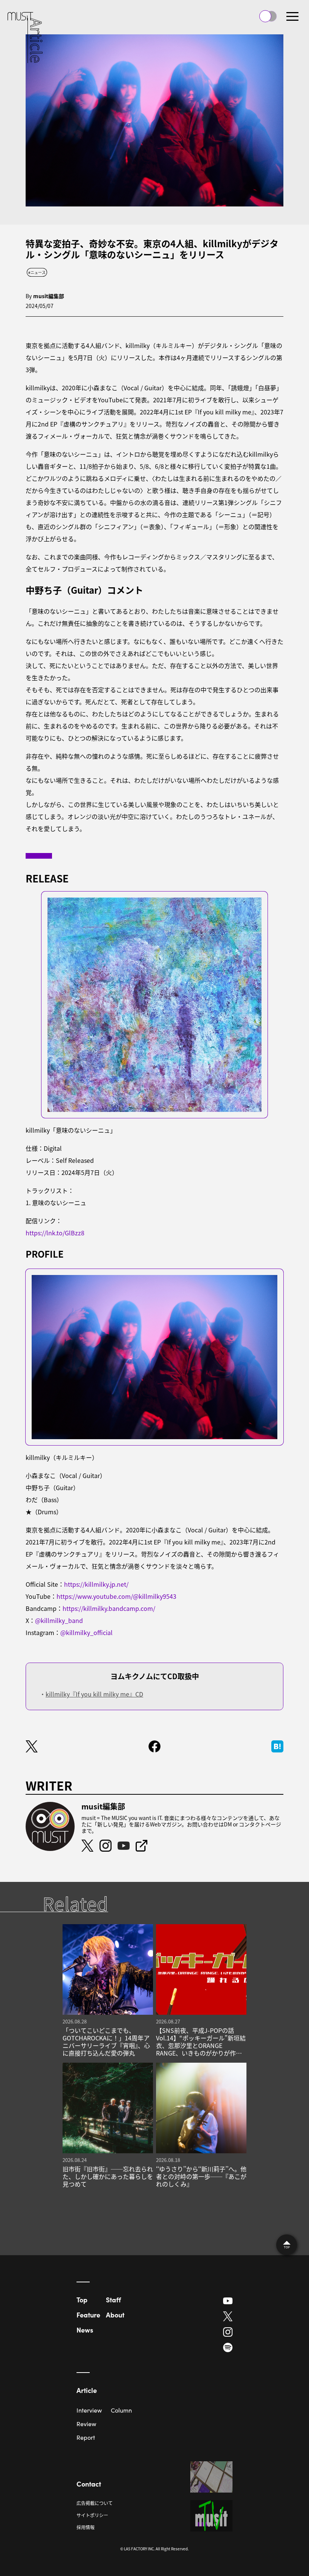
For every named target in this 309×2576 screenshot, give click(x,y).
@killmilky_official (86, 1632)
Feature (88, 2315)
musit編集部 (49, 296)
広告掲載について (95, 2503)
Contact (89, 2484)
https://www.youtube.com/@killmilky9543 (116, 1596)
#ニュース (37, 272)
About (115, 2315)
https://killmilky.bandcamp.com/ (109, 1608)
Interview (89, 2410)
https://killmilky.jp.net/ (96, 1584)
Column (121, 2410)
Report (86, 2437)
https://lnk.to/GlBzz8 (55, 1233)
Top (82, 2300)
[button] (292, 16)
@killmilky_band (59, 1620)
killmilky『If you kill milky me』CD (94, 1694)
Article (87, 2390)
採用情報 (86, 2527)
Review (86, 2424)
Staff (113, 2300)
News (85, 2330)
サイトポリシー (92, 2515)
